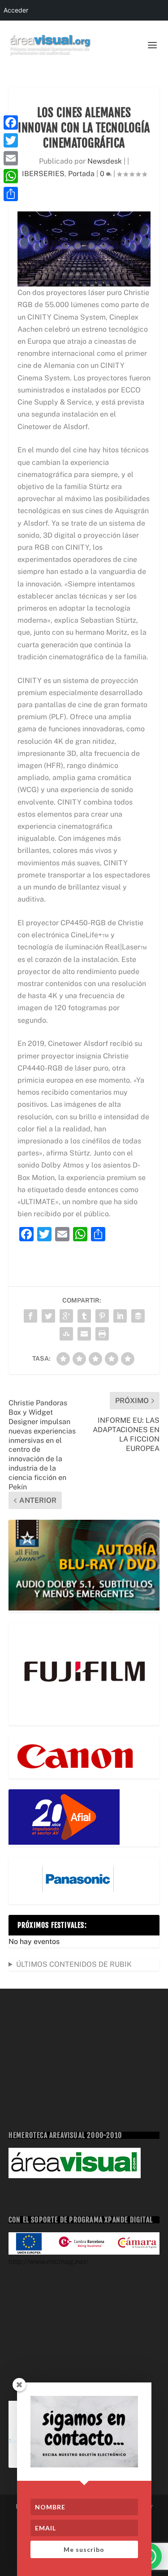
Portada (81, 174)
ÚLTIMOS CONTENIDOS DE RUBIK (74, 1964)
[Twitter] (11, 140)
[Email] (11, 158)
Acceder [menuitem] (16, 10)
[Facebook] (11, 122)
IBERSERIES (43, 174)
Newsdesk (105, 161)
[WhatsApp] (11, 176)
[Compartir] (11, 194)
